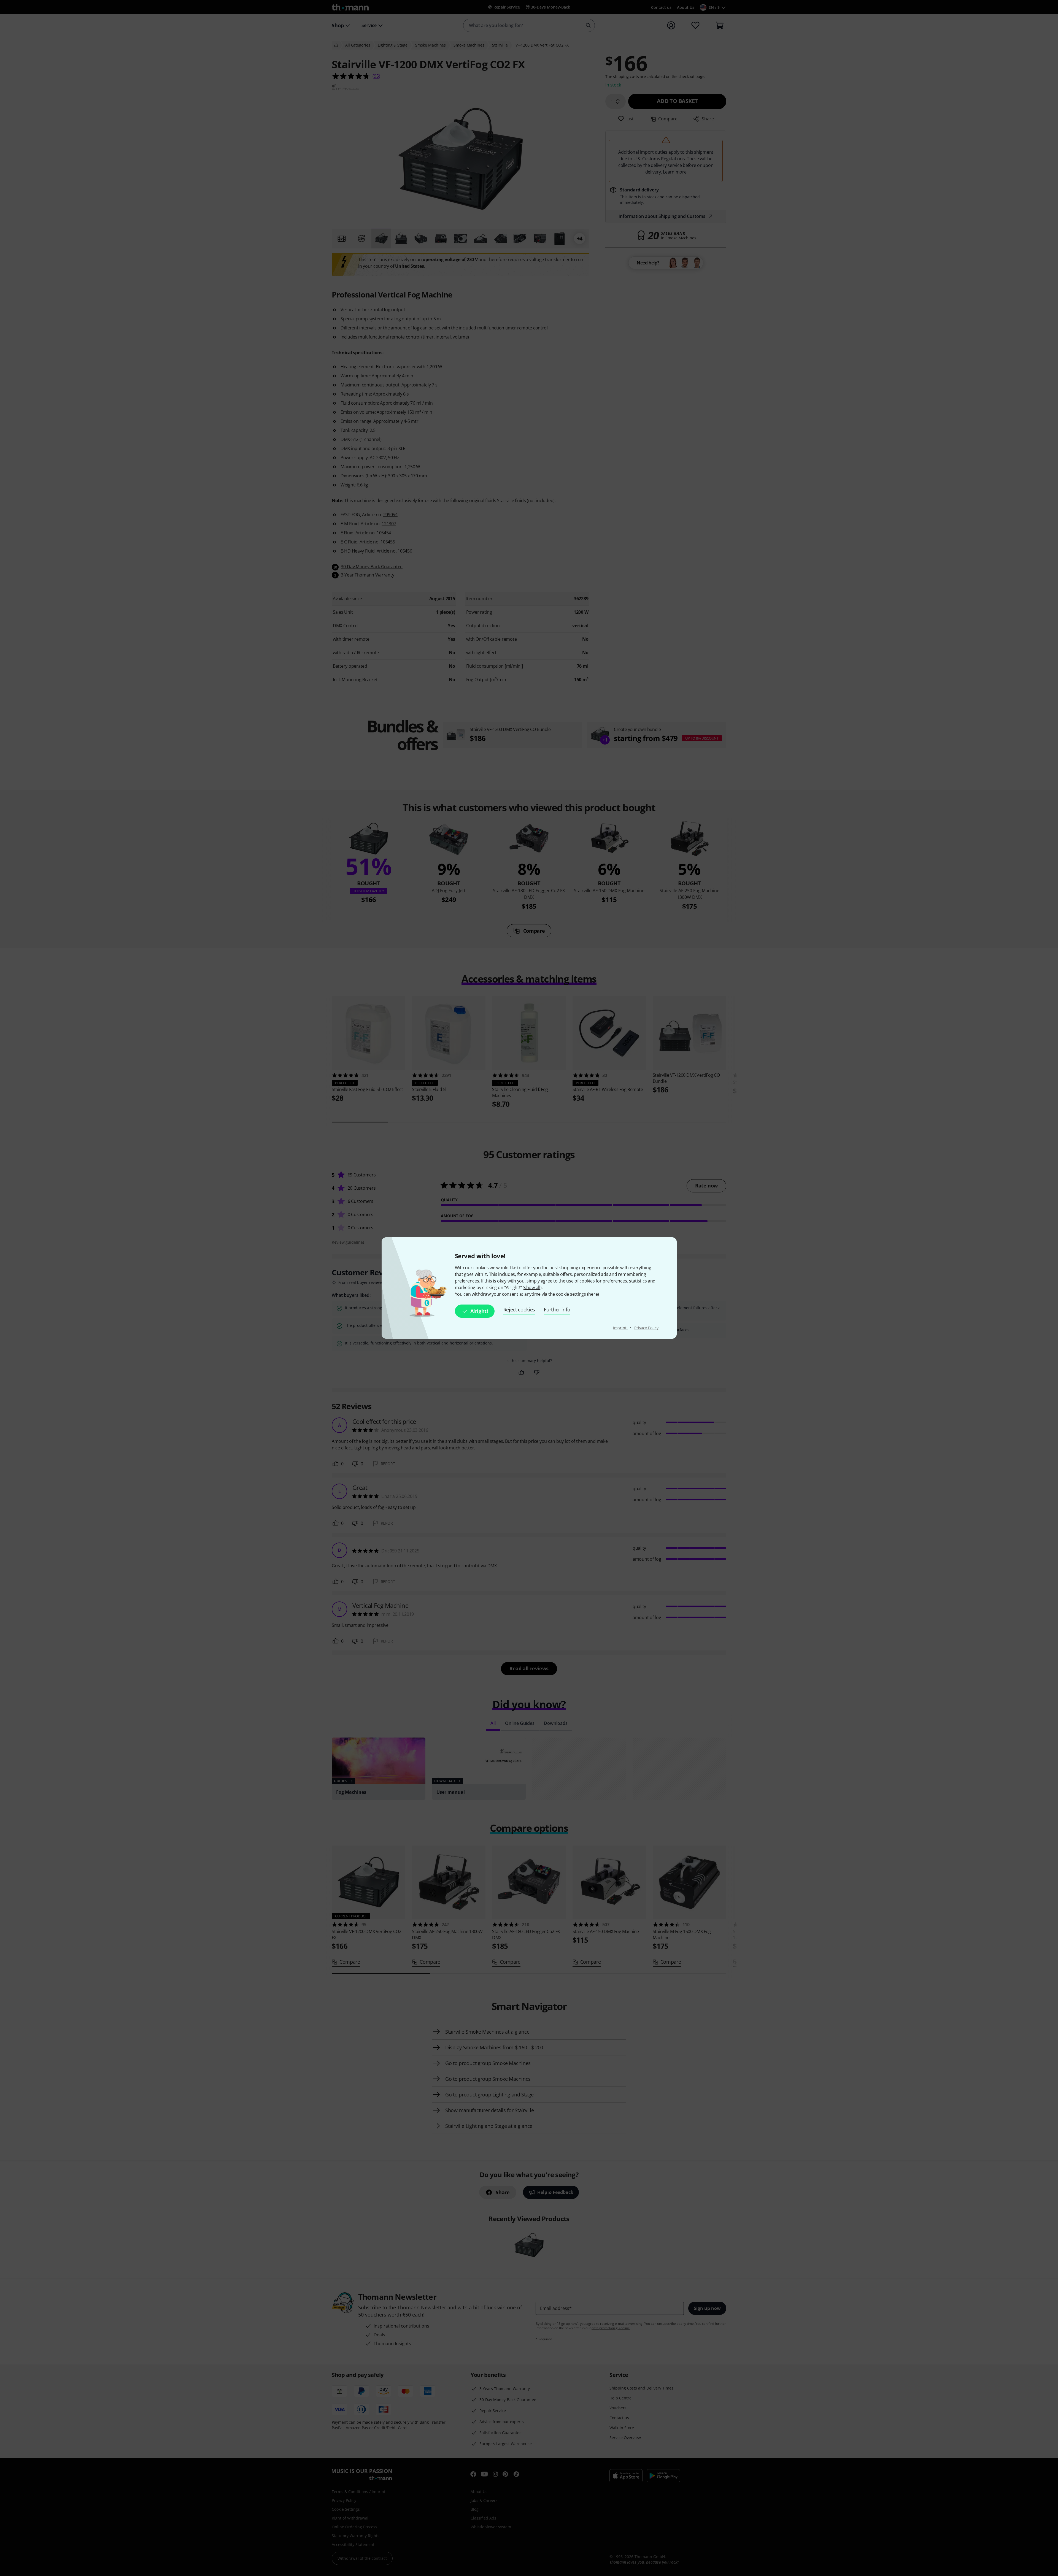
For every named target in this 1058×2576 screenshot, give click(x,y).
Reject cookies (519, 1309)
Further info (557, 1309)
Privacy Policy (646, 1328)
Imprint (620, 1328)
